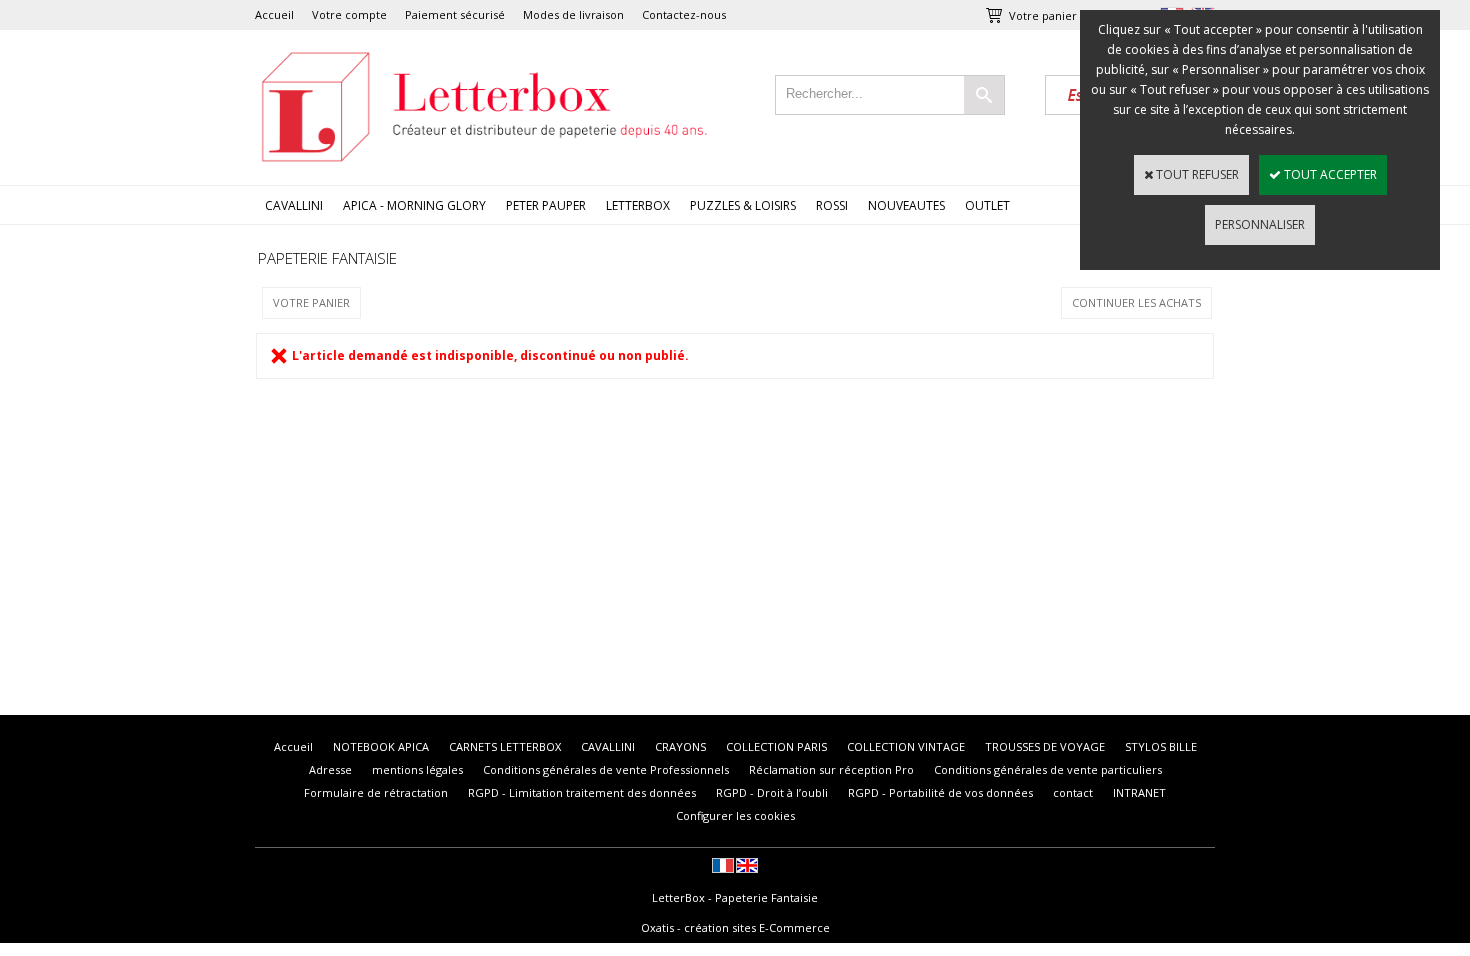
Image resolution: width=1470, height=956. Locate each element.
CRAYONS (680, 746)
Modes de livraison (573, 14)
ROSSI (832, 205)
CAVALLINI (294, 205)
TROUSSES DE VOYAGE (1045, 746)
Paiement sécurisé (455, 14)
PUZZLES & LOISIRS (743, 205)
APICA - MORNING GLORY (414, 205)
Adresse (330, 769)
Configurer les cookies (735, 815)
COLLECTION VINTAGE (906, 746)
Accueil (274, 14)
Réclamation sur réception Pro (831, 769)
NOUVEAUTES (906, 205)
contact (1073, 792)
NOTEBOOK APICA (381, 746)
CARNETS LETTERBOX (505, 746)
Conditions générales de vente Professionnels (606, 769)
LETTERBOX (638, 205)
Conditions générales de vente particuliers (1048, 769)
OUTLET (987, 205)
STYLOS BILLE (1161, 746)
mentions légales (417, 769)
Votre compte (349, 14)
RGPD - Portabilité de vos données (940, 792)
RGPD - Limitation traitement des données (582, 792)
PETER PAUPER (546, 205)
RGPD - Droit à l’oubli (772, 792)
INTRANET (1139, 792)
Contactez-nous (684, 14)
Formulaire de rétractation (376, 792)
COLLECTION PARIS (776, 746)
